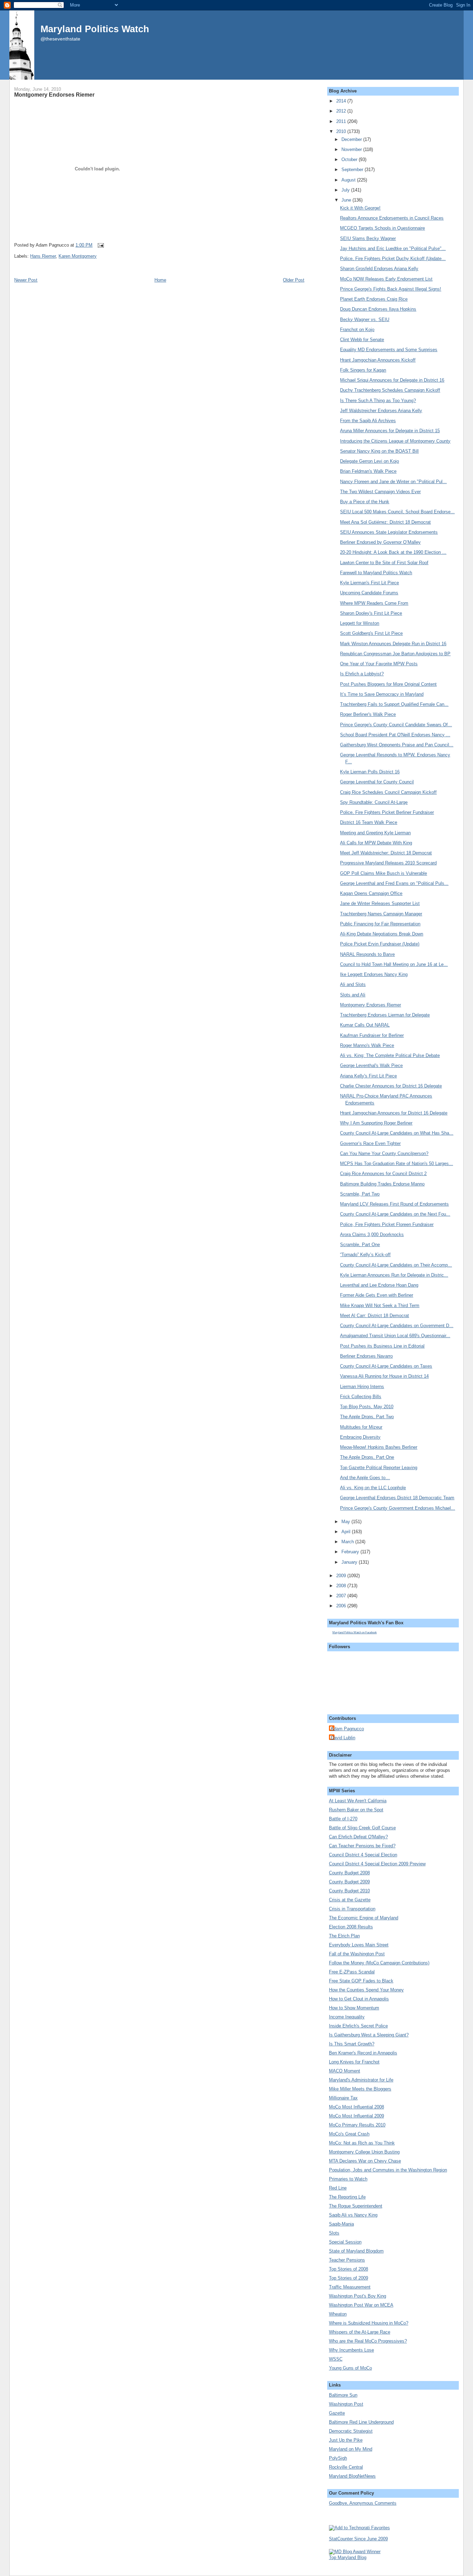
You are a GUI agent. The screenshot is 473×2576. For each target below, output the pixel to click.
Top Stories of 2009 (349, 2278)
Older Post (294, 280)
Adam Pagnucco (347, 1729)
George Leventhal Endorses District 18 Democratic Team (397, 1498)
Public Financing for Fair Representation (380, 924)
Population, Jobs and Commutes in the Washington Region (388, 2170)
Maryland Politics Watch (95, 29)
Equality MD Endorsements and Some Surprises (389, 350)
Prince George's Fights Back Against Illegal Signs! (391, 289)
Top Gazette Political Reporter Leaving (379, 1468)
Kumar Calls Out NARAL (365, 1025)
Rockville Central (346, 2467)
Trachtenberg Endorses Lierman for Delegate (385, 1015)
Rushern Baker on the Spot (356, 1810)
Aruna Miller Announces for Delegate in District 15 (390, 431)
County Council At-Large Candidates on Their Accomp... (396, 1265)
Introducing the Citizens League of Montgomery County (395, 441)
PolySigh (338, 2458)
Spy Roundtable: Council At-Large (374, 802)
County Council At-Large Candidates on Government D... (397, 1326)
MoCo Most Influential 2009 (356, 2116)
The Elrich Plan (344, 1936)
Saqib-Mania (341, 2224)
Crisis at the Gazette (350, 1900)
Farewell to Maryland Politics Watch (376, 573)
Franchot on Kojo (357, 330)
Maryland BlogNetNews (352, 2476)
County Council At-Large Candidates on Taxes (386, 1366)
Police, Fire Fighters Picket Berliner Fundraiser (387, 812)
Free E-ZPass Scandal (352, 1972)
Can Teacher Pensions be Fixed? (362, 1846)
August (349, 180)
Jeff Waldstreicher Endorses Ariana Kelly (381, 411)
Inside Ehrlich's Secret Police (358, 2026)
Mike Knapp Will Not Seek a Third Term (380, 1305)
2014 (342, 101)
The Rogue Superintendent (356, 2206)
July (346, 190)
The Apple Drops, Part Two (367, 1417)
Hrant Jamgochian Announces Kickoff (378, 360)
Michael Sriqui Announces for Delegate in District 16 (392, 380)
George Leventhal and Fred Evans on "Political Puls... (394, 883)
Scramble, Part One (360, 1245)
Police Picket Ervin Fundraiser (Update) (380, 944)
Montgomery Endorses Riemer (54, 95)
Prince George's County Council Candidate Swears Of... (396, 725)
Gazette (337, 2413)
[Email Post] (100, 245)
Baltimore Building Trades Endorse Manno (382, 1184)
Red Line (338, 2188)
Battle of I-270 (343, 1819)
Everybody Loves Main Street (359, 1945)
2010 (342, 131)
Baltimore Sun (343, 2395)
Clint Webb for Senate (362, 340)
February (351, 1552)
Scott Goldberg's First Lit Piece (371, 633)
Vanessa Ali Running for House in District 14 (384, 1376)
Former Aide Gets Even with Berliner (377, 1295)
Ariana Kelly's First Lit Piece (368, 1076)
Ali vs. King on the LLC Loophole (373, 1488)
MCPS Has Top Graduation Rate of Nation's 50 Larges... (396, 1163)
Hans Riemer (43, 256)
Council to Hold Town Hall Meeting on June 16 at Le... (394, 964)
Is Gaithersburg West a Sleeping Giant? (369, 2035)
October (350, 159)
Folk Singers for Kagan (363, 370)
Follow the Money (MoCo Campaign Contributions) (379, 1963)
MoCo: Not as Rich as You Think (362, 2143)
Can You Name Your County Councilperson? (384, 1153)
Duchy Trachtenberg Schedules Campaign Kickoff (390, 390)
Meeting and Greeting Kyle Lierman (375, 833)
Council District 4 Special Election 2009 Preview (377, 1864)
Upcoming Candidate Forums (369, 593)
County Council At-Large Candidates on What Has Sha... (397, 1133)
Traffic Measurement (350, 2287)
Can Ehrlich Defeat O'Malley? (358, 1837)
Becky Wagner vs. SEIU (365, 319)
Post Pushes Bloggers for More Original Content (388, 684)
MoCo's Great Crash (349, 2134)
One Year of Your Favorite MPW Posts (379, 664)
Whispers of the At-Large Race (360, 2332)
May (346, 1522)
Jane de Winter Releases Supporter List (380, 903)
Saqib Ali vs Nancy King (353, 2215)
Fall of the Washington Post (357, 1954)
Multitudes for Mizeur (361, 1427)
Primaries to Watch (348, 2179)
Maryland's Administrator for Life (361, 2080)
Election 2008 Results (351, 1927)
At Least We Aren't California (358, 1801)
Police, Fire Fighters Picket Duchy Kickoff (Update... (393, 259)
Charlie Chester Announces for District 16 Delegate (391, 1086)
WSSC (336, 2359)
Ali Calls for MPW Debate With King (376, 843)
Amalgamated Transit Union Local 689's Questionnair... (395, 1336)
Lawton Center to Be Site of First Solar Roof (384, 563)
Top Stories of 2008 (349, 2269)
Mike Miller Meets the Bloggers (360, 2089)
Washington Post (346, 2404)
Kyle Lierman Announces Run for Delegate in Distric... (394, 1275)
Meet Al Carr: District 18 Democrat (374, 1316)
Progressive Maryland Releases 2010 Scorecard (388, 863)
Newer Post (26, 280)
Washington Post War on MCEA (361, 2305)
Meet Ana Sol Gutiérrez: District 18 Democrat (385, 522)
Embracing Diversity (360, 1437)
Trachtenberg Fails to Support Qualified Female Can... (394, 704)
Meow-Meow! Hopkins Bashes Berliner (379, 1447)
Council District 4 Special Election (363, 1855)
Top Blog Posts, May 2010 (367, 1407)
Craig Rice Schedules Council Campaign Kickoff (388, 792)
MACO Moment (345, 2071)
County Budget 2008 (349, 1873)
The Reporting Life (347, 2197)
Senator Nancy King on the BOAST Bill (379, 451)
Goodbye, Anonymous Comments (363, 2503)
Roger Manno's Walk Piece (367, 1045)
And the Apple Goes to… (365, 1478)
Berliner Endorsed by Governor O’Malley (380, 542)
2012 (342, 111)
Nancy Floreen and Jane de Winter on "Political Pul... (393, 482)
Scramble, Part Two (360, 1194)
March (348, 1542)
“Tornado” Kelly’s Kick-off (365, 1255)
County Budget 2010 (349, 1891)
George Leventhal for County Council (377, 782)
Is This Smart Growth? (352, 2044)
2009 (342, 1576)
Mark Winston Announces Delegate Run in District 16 (393, 644)
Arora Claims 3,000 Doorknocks (372, 1234)
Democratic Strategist (351, 2431)
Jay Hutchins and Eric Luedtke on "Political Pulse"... (393, 248)
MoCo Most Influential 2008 (356, 2107)
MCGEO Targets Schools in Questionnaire (382, 228)
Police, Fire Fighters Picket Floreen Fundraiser (387, 1224)
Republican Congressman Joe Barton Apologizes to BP (395, 654)
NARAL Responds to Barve (367, 954)
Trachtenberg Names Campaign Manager (381, 914)
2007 (342, 1596)
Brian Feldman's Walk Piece (368, 471)
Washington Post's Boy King (358, 2296)
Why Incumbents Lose (351, 2350)
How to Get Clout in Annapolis (359, 1999)
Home (160, 280)
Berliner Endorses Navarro (366, 1356)
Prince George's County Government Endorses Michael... (398, 1508)
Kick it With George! (360, 208)
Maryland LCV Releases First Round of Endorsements (394, 1204)
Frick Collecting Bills (361, 1397)
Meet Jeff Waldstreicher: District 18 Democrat (386, 853)
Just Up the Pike (346, 2440)
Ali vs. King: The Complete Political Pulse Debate (390, 1055)
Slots (334, 2233)
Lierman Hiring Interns (362, 1387)
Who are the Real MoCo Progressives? (368, 2341)
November (352, 149)
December (352, 139)
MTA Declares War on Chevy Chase (365, 2161)
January (350, 1562)
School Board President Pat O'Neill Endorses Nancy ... (395, 735)
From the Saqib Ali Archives (368, 421)
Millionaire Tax (343, 2098)
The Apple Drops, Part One (367, 1457)
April (347, 1532)
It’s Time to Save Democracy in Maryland (382, 694)
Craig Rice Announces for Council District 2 (383, 1174)
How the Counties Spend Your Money (366, 1990)
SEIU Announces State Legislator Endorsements (389, 532)
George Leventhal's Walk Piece (371, 1065)
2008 (342, 1586)
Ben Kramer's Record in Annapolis (363, 2053)
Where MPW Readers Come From (374, 603)
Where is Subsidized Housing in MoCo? (369, 2323)
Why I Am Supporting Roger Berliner (376, 1123)
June (347, 200)
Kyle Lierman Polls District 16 (370, 772)
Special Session (345, 2242)
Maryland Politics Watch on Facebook (355, 1632)
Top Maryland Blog (348, 2557)
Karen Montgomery (78, 256)
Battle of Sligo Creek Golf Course (362, 1828)
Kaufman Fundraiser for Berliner (372, 1035)
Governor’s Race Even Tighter (370, 1143)
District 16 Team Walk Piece (369, 822)
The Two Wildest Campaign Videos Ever (380, 492)
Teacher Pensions (347, 2260)
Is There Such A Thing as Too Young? (378, 401)
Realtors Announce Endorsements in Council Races (392, 218)
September (353, 170)
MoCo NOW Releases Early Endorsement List (386, 279)
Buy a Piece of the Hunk (365, 502)
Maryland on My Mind (351, 2449)
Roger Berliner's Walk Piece (368, 714)
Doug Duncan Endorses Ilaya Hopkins (378, 309)
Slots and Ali (353, 995)
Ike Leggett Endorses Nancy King (374, 974)
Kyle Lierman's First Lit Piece (369, 583)
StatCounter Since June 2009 (358, 2539)
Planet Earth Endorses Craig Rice (374, 299)
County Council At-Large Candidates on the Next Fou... (395, 1214)
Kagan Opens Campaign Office (371, 893)
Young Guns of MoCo (350, 2368)
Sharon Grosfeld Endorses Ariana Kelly (379, 269)
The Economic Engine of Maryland (364, 1918)
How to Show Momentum (354, 2008)
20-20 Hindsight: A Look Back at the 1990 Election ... (393, 552)
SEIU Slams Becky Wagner (368, 238)
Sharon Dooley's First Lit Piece (371, 613)
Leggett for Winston (360, 623)
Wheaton (338, 2314)
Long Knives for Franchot (354, 2062)
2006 (342, 1606)
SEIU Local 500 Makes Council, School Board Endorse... (397, 512)
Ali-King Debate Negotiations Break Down (382, 934)
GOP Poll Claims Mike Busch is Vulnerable (383, 873)
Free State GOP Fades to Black (361, 1981)
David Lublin (343, 1738)
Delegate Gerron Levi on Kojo (369, 461)
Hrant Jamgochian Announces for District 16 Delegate (394, 1113)
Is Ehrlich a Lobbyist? (362, 674)
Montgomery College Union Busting (364, 2152)
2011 (342, 121)
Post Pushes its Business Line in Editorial (382, 1346)
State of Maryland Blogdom (356, 2251)
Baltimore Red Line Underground (361, 2422)
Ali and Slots (353, 984)
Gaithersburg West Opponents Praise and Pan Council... (397, 745)
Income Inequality (347, 2017)
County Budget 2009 (349, 1882)
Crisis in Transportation (352, 1909)
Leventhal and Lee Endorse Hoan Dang (379, 1285)
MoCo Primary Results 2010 (357, 2125)
